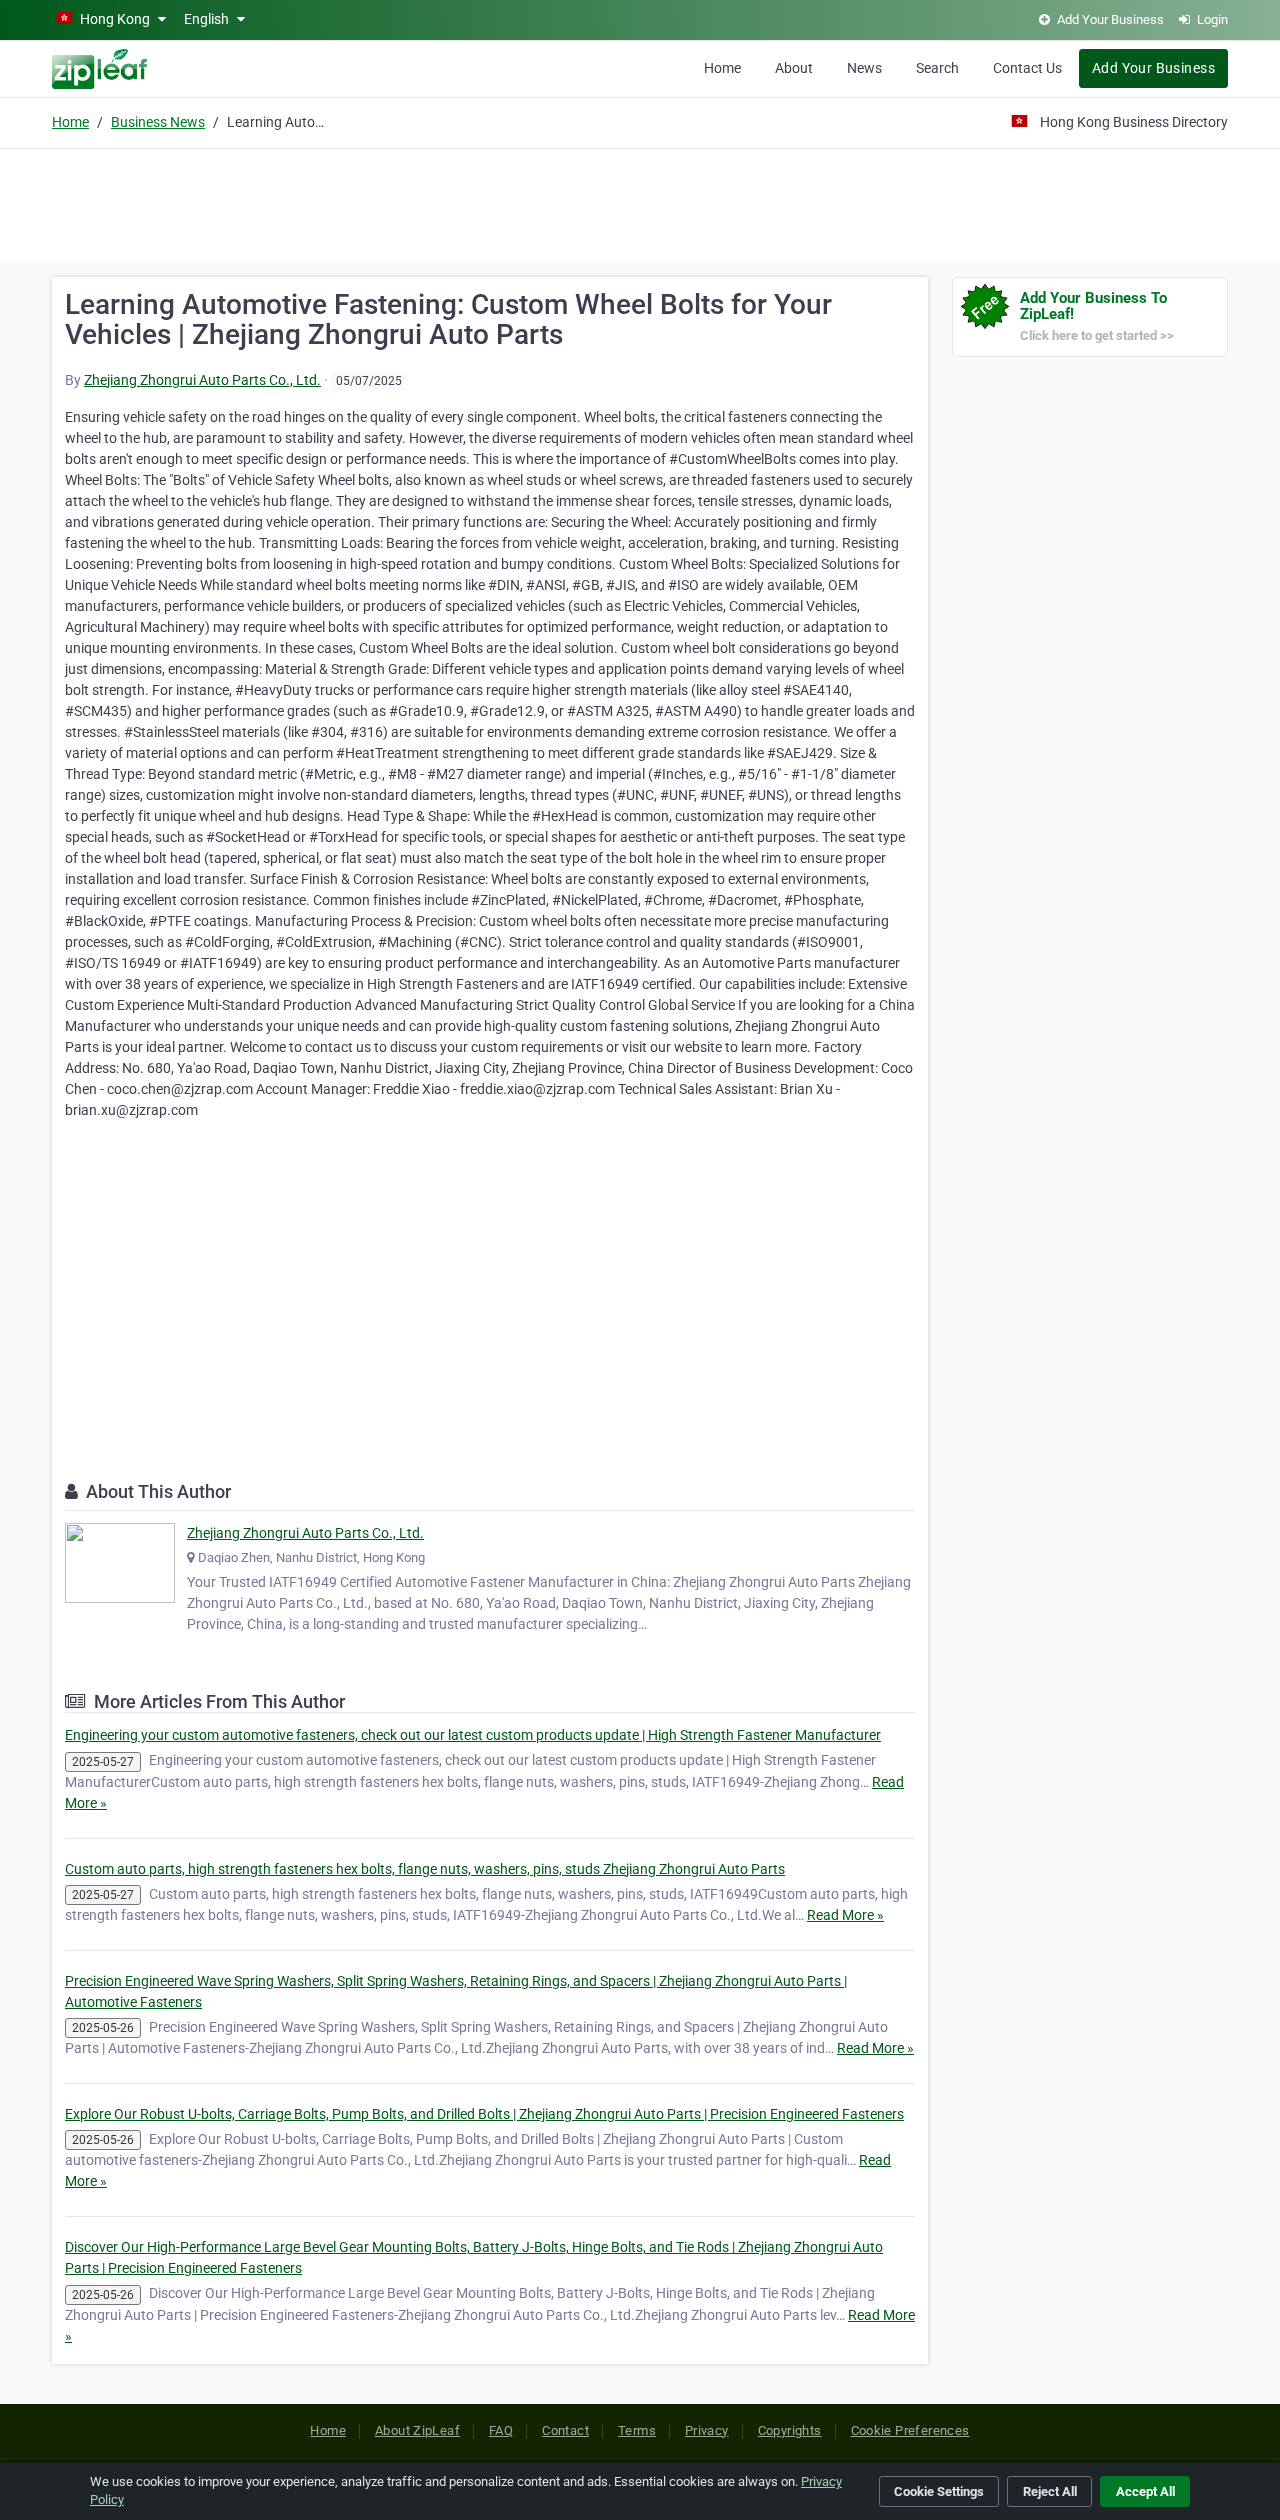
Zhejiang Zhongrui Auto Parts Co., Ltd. (202, 380)
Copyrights (790, 2430)
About (794, 68)
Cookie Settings (939, 2491)
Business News (158, 122)
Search (937, 68)
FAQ (501, 2430)
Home (722, 68)
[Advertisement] (640, 202)
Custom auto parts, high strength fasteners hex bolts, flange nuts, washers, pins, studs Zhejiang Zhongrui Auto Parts (425, 1869)
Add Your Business (1153, 68)
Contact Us (1027, 68)
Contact (565, 2430)
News (864, 68)
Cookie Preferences (910, 2430)
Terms (637, 2430)
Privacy (707, 2430)
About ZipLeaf (417, 2430)
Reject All (1050, 2491)
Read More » (845, 1915)
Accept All (1145, 2491)
